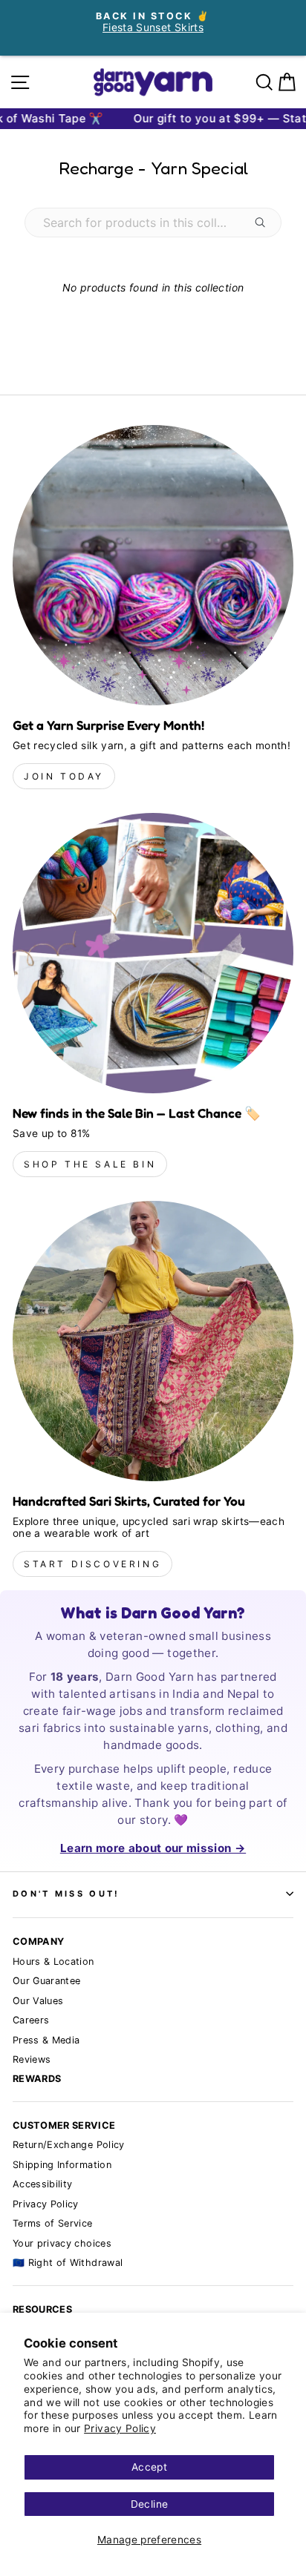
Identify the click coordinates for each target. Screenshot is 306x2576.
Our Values (38, 2001)
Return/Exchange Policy (69, 2145)
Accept (149, 2467)
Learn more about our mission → (153, 1848)
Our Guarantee (47, 1981)
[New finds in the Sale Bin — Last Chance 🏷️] (153, 953)
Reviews (32, 2059)
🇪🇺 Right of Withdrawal (68, 2263)
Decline (149, 2504)
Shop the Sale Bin (90, 1164)
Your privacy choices (62, 2243)
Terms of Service (53, 2223)
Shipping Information (62, 2165)
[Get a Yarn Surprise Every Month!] (153, 565)
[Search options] (263, 223)
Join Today (64, 776)
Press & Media (46, 2040)
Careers (31, 2020)
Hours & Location (53, 1961)
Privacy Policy (120, 2428)
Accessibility (43, 2184)
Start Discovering (92, 1564)
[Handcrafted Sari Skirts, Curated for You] (153, 1341)
